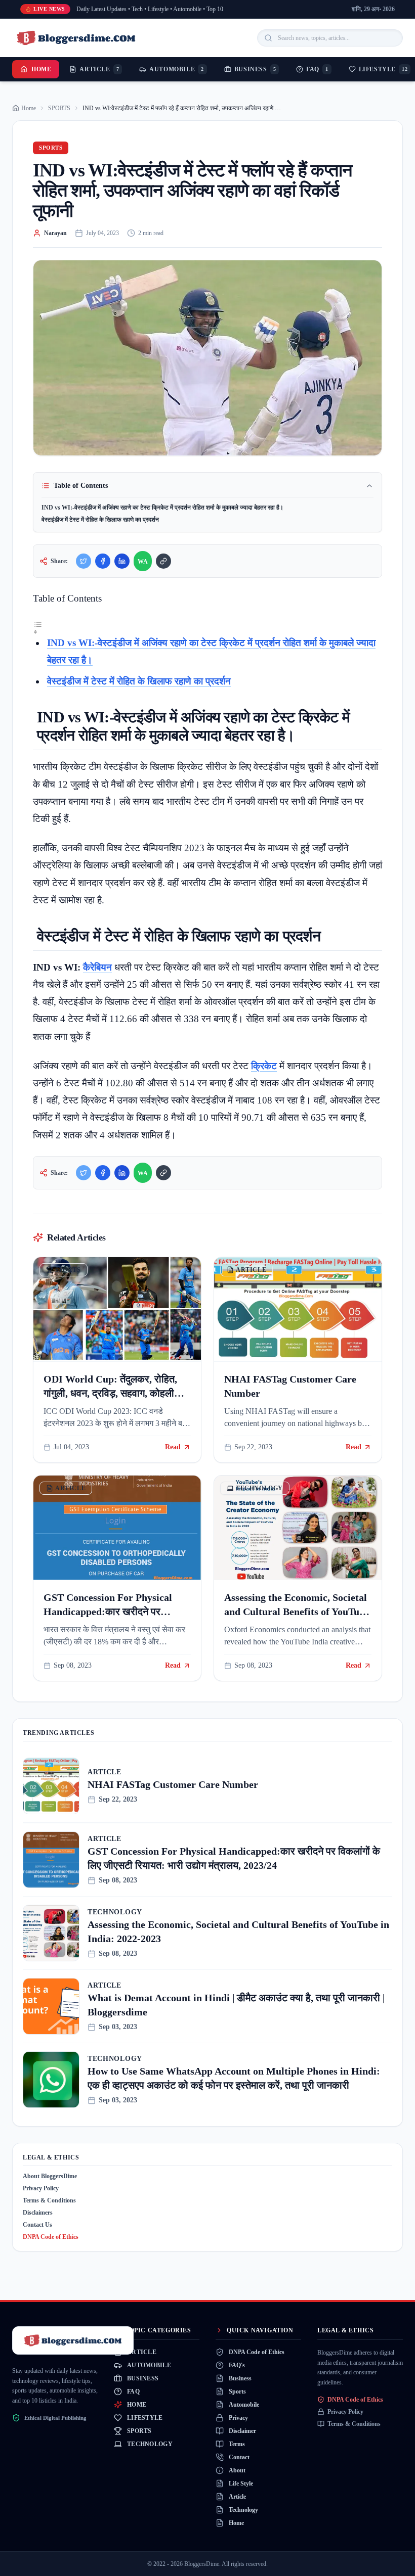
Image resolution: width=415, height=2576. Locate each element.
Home (41, 69)
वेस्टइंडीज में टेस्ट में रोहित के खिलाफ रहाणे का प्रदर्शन (100, 520)
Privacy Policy (41, 2188)
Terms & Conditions (49, 2200)
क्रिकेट (264, 1066)
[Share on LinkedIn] (122, 561)
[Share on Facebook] (103, 561)
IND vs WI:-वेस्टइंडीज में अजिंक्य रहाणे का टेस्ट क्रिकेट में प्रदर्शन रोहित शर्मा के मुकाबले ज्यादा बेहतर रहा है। (162, 508)
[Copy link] (163, 561)
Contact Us (37, 2225)
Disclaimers (38, 2213)
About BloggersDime (50, 2176)
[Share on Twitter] (84, 561)
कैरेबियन (97, 967)
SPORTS (59, 108)
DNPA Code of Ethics (51, 2237)
